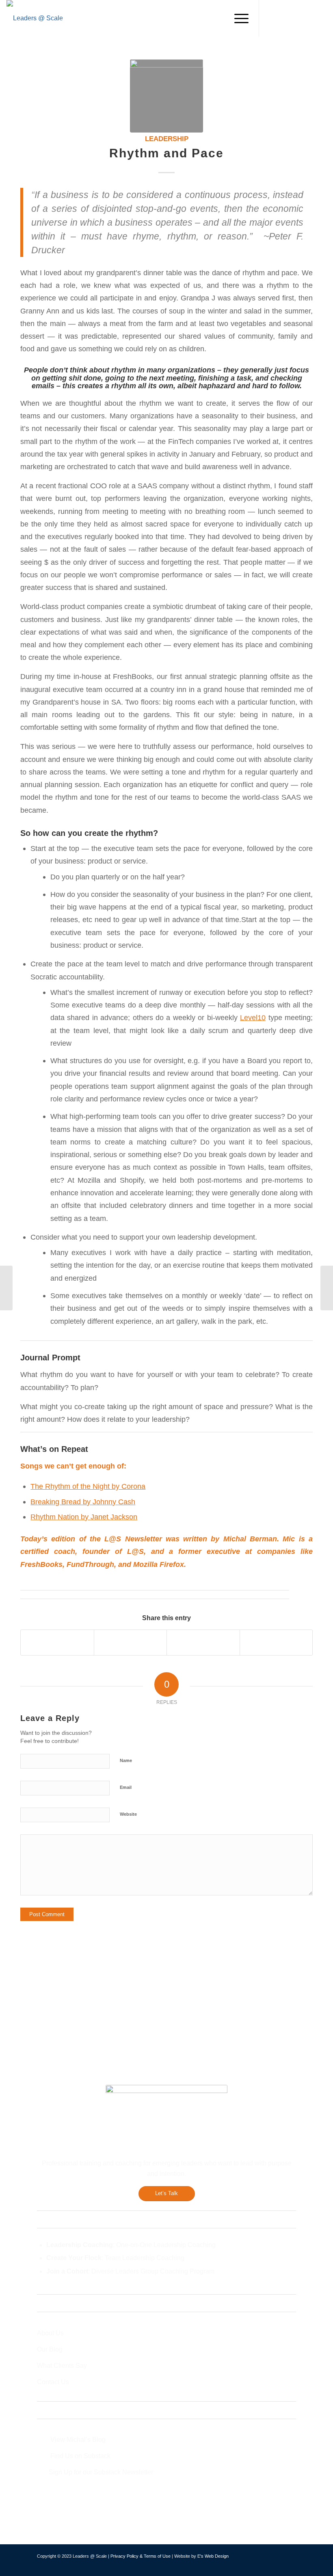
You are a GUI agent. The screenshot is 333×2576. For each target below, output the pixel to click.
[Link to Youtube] (308, 18)
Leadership (167, 139)
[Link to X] (284, 18)
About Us (50, 2333)
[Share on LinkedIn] (203, 1642)
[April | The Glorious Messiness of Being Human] (327, 1288)
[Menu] (237, 18)
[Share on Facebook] (57, 1642)
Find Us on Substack (80, 2456)
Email (126, 1787)
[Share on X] (131, 1642)
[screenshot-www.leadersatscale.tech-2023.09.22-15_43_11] (166, 96)
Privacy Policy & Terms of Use (141, 2556)
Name (126, 1760)
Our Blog (50, 2349)
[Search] (218, 18)
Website (128, 1814)
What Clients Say (62, 2366)
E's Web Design (213, 2556)
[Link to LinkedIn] (296, 18)
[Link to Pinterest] (320, 18)
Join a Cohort (67, 2271)
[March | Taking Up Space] (6, 1288)
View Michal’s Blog (78, 2440)
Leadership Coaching (80, 2245)
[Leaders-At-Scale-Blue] (35, 18)
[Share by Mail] (276, 1642)
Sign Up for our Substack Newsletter (101, 2472)
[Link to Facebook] (272, 18)
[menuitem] (218, 18)
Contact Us (53, 2382)
